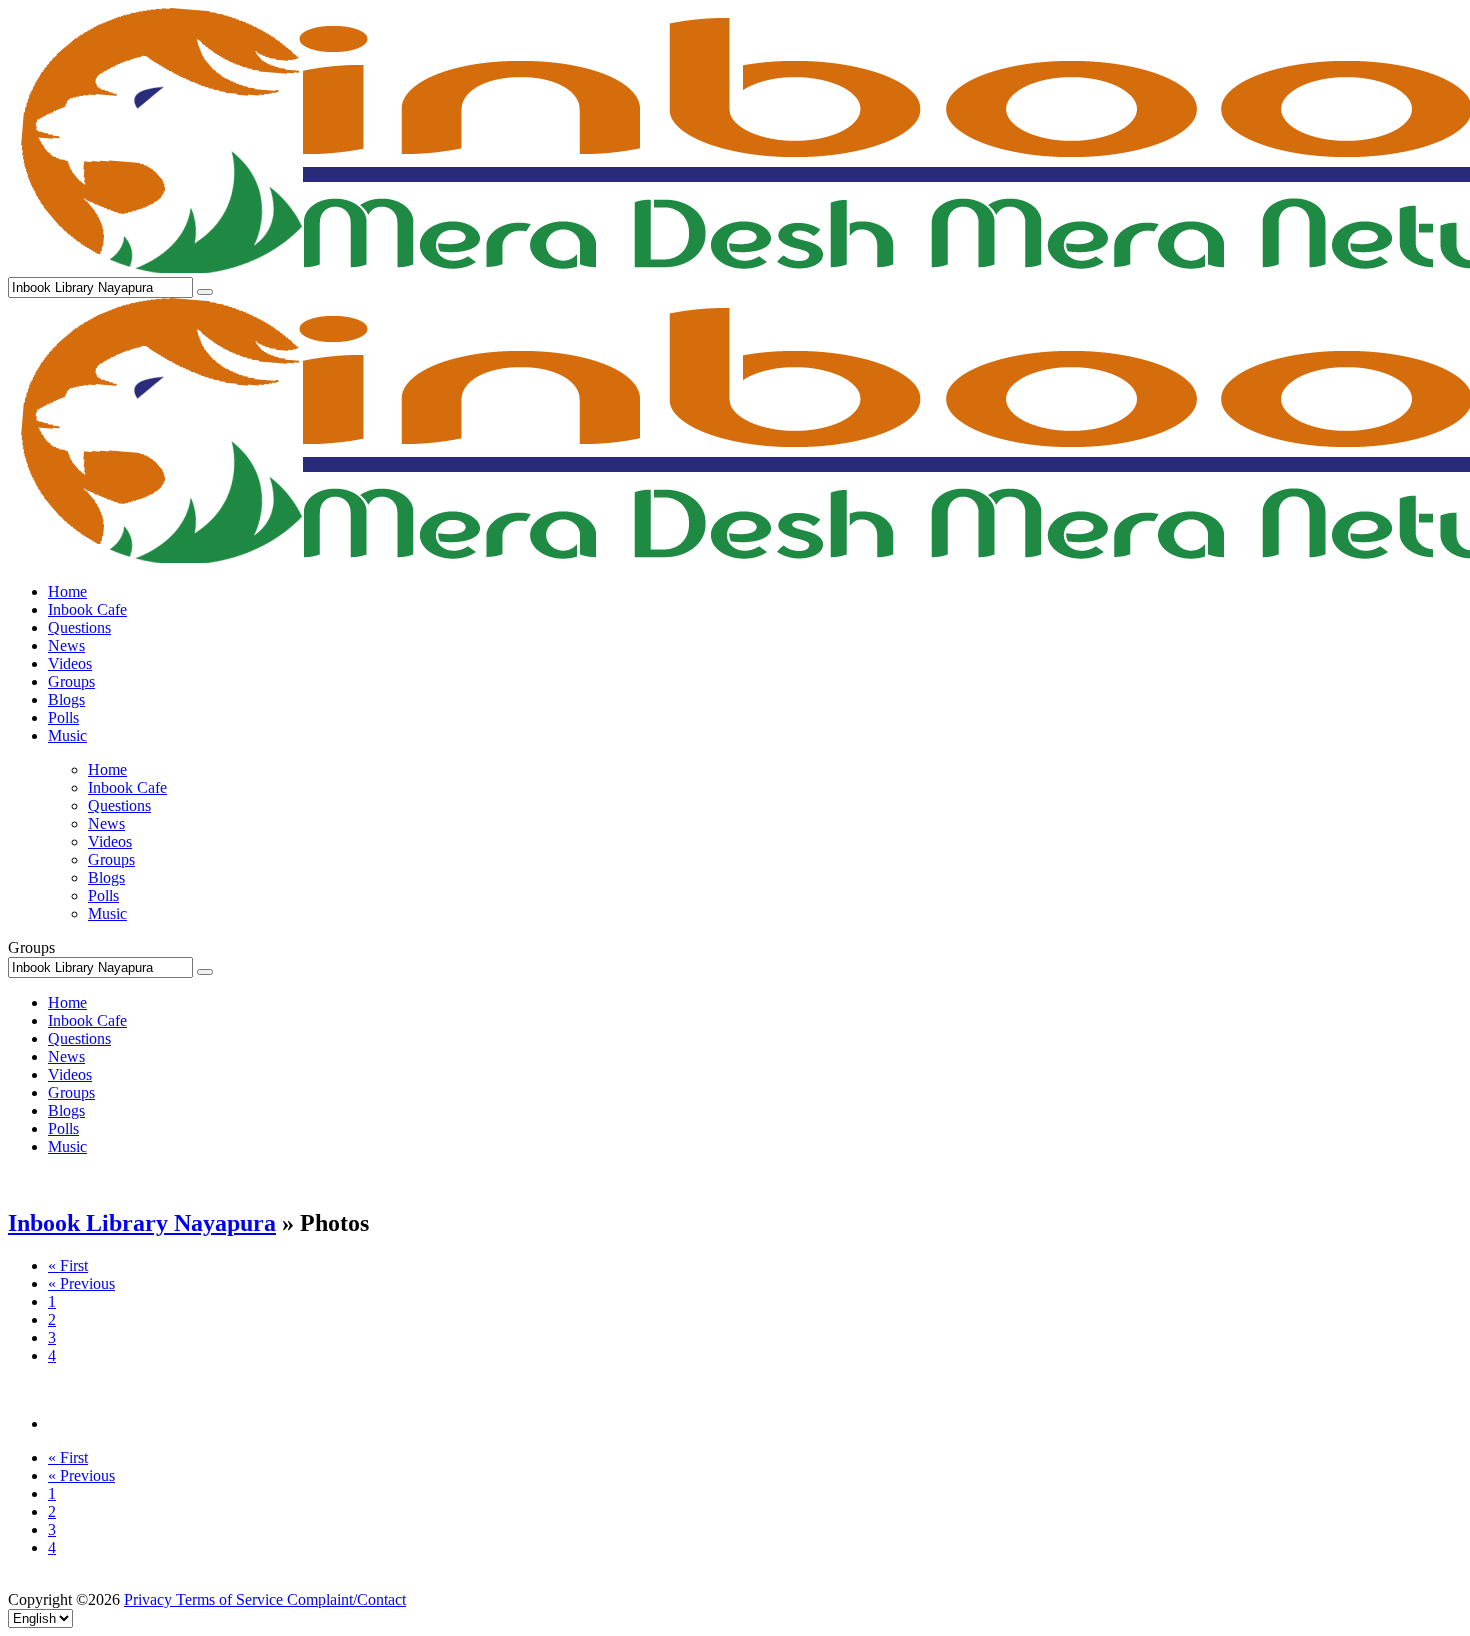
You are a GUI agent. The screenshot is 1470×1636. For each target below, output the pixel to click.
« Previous (81, 1283)
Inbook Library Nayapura (142, 1223)
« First (68, 1265)
